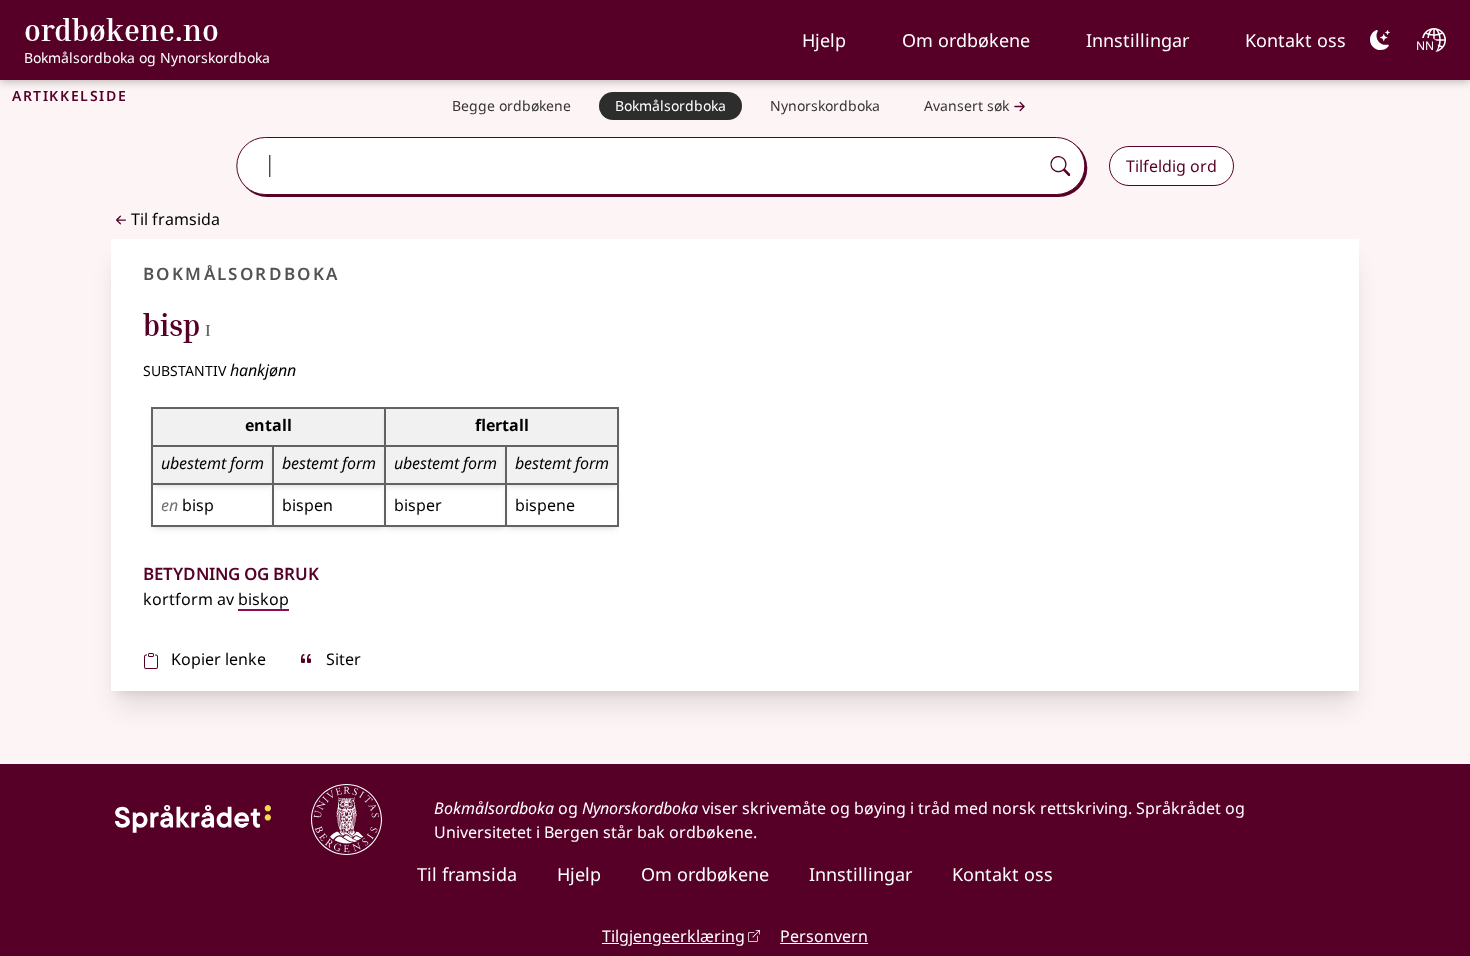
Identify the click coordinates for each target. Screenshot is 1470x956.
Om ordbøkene (966, 40)
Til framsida (175, 219)
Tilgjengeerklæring (673, 936)
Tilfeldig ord (1171, 166)
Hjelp (824, 40)
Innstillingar (1137, 40)
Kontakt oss (1295, 40)
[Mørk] (1380, 40)
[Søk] (1060, 166)
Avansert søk (966, 105)
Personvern (824, 936)
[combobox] (639, 166)
